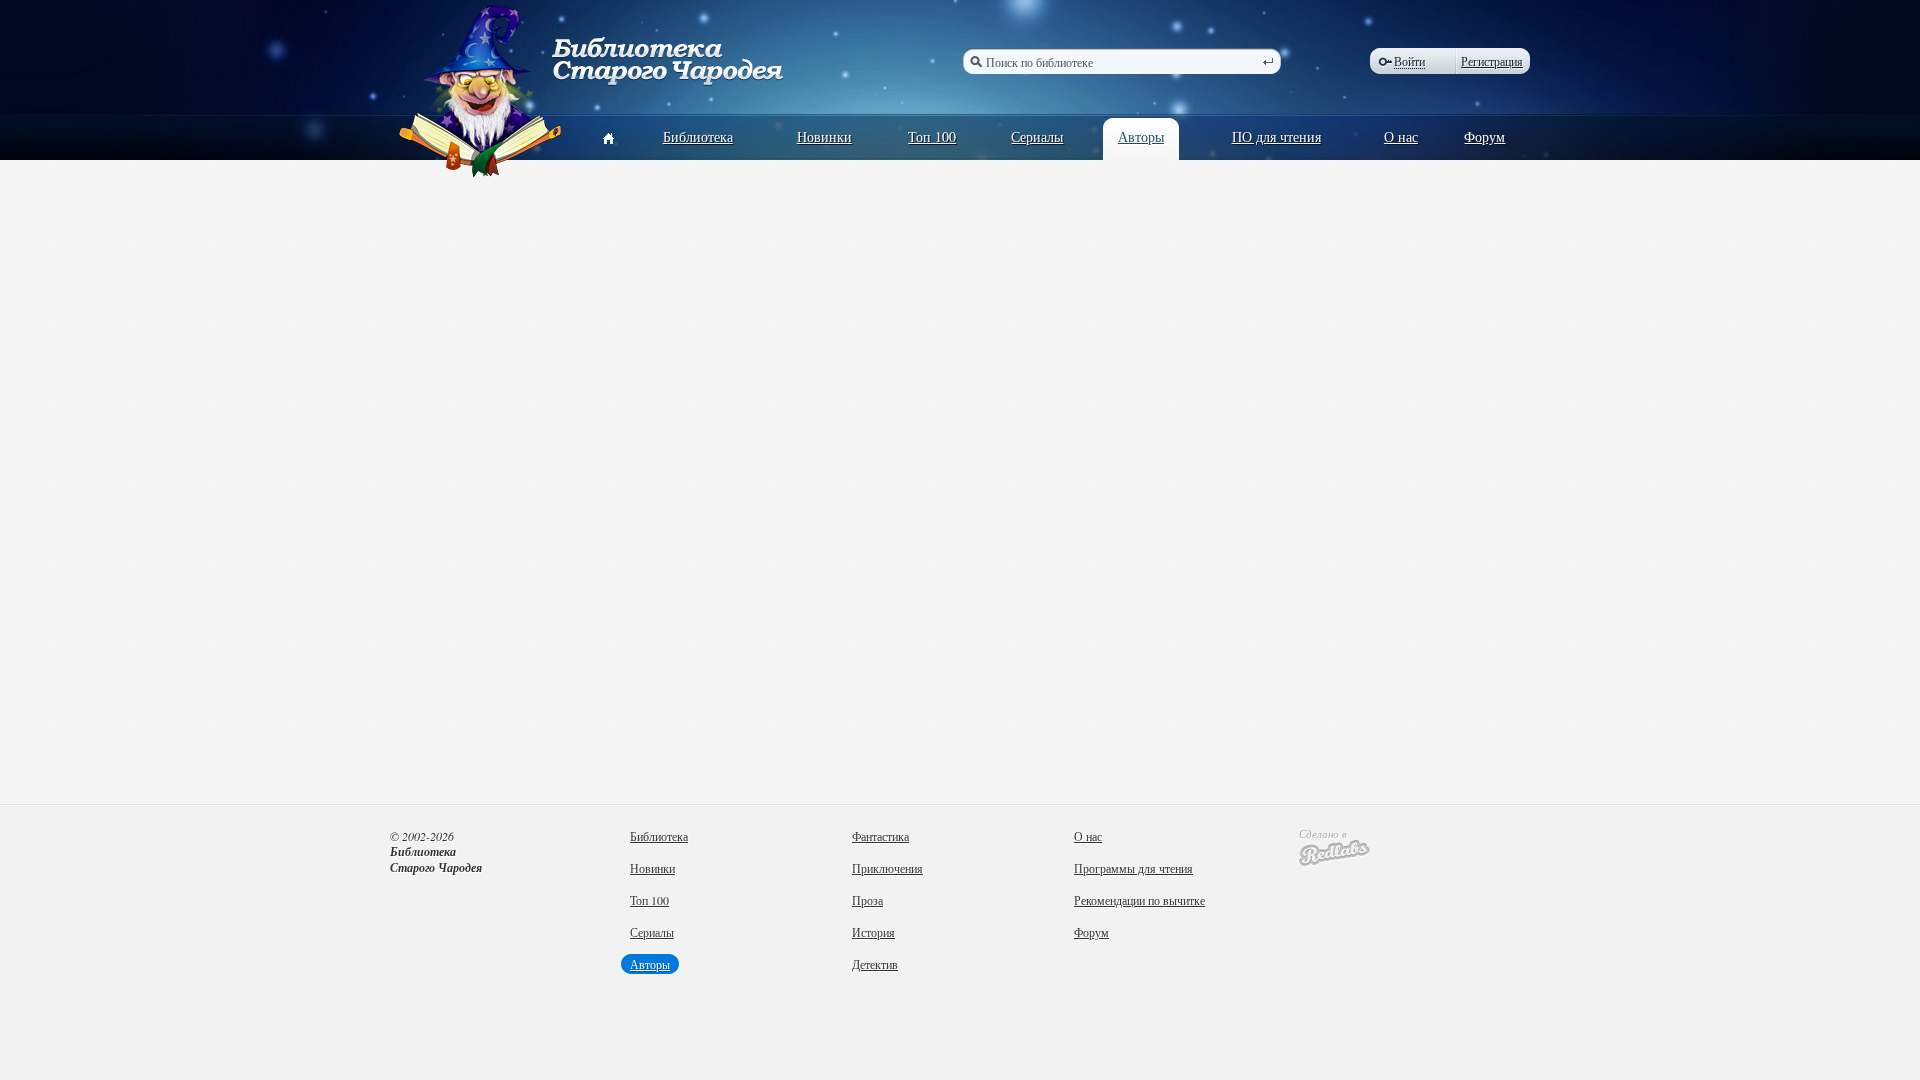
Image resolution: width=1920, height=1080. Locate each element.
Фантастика (880, 836)
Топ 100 (932, 136)
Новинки (824, 136)
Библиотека (698, 136)
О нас (1401, 136)
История (873, 932)
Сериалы (1037, 136)
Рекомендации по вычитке (1139, 900)
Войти (1409, 61)
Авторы (1141, 136)
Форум (1484, 136)
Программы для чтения (1133, 868)
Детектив (875, 964)
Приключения (887, 868)
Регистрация (1492, 61)
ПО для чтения (1276, 136)
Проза (867, 900)
